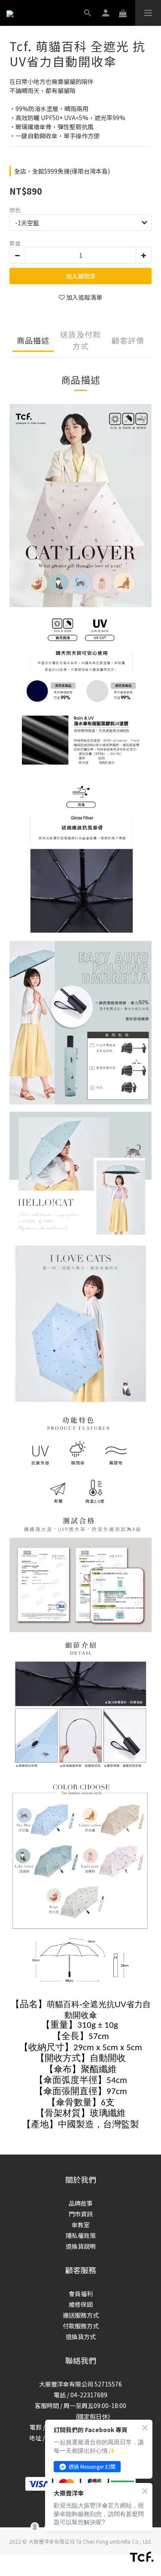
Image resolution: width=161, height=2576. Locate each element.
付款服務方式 (81, 2326)
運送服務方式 (81, 2315)
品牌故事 (81, 2203)
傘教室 (81, 2225)
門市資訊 (81, 2214)
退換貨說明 (81, 2246)
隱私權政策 (81, 2235)
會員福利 (81, 2294)
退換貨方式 (81, 2337)
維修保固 (81, 2304)
